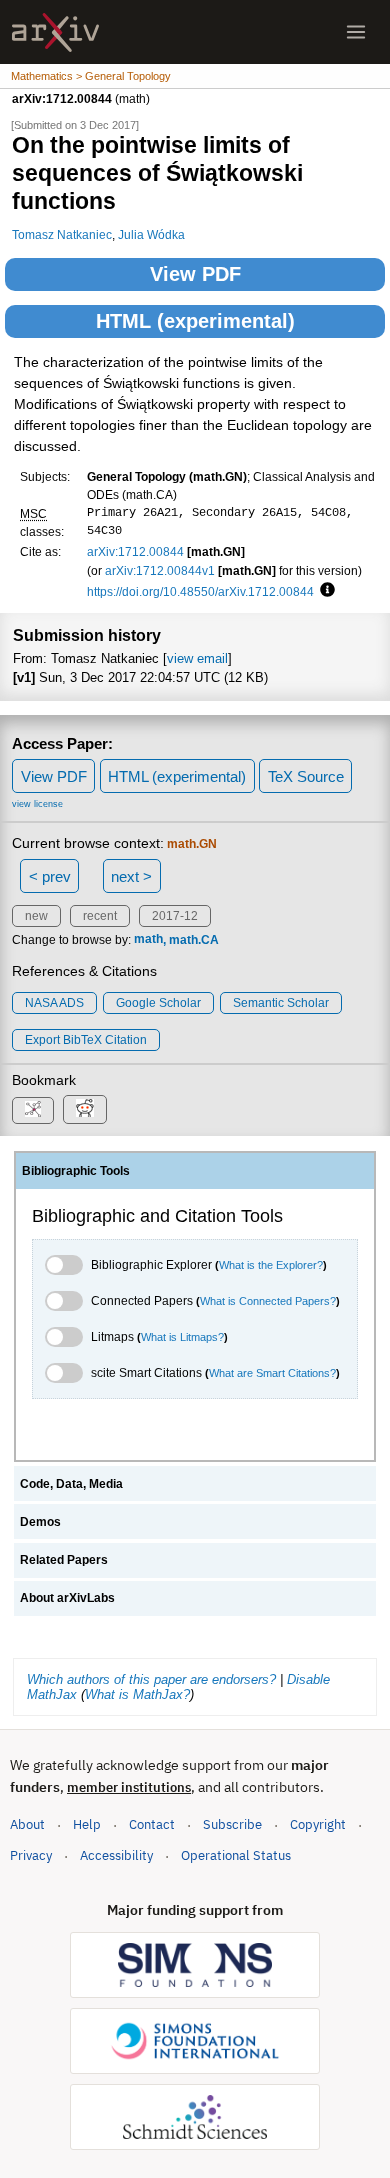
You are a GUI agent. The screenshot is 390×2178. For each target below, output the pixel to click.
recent (100, 916)
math (148, 940)
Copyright (318, 1824)
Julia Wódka (151, 234)
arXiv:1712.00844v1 (160, 570)
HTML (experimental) (195, 321)
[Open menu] (356, 32)
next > (131, 876)
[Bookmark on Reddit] (85, 1109)
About (27, 1824)
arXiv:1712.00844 (135, 551)
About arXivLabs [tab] (67, 1598)
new (36, 916)
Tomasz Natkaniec (62, 234)
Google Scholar (158, 1003)
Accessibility (116, 1855)
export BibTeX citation (86, 1040)
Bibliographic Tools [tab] (76, 1171)
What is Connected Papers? (268, 1301)
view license (37, 804)
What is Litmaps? (182, 1337)
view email (197, 658)
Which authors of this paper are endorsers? (151, 1679)
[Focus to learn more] (324, 591)
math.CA (194, 940)
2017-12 (175, 916)
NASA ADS (54, 1003)
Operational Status (236, 1855)
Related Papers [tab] (64, 1560)
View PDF (195, 274)
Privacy (31, 1855)
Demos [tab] (40, 1522)
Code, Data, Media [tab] (71, 1484)
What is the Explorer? (271, 1265)
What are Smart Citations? (272, 1373)
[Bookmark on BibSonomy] (33, 1110)
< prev (50, 876)
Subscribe (232, 1824)
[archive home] (55, 32)
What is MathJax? (137, 1694)
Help (87, 1824)
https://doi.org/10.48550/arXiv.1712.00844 (200, 591)
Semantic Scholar (281, 1003)
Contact (152, 1824)
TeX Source (306, 776)
